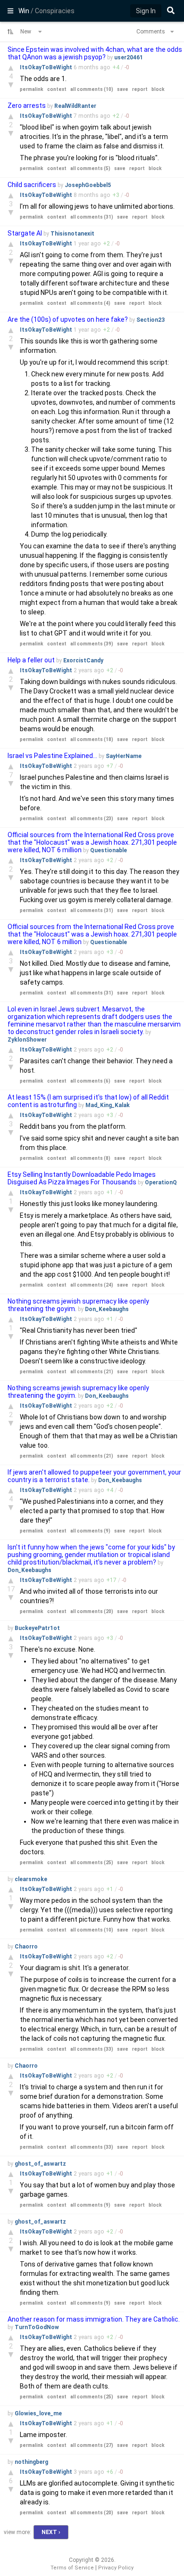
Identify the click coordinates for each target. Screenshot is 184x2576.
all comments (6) (90, 1081)
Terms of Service (72, 2568)
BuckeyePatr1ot (37, 1628)
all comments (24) (92, 1285)
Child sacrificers (32, 185)
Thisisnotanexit (72, 234)
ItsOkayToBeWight (47, 67)
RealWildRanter (75, 106)
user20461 (129, 57)
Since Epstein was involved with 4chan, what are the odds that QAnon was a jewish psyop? (95, 53)
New (26, 32)
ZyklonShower (27, 1040)
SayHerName (124, 756)
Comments (151, 32)
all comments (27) (92, 2445)
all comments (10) (92, 89)
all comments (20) (92, 1611)
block (158, 89)
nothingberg (31, 2462)
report (140, 89)
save (123, 89)
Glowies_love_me (38, 2413)
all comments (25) (92, 1863)
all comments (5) (90, 168)
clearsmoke (31, 1879)
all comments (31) (92, 217)
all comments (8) (90, 1158)
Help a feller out (31, 660)
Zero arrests (27, 106)
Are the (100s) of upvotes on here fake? (68, 319)
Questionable (109, 850)
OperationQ (161, 1182)
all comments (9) (90, 1531)
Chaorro (26, 1947)
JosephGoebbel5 (88, 185)
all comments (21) (92, 1372)
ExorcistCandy (83, 660)
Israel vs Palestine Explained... (53, 756)
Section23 (151, 320)
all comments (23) (92, 819)
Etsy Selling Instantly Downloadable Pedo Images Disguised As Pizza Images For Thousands (82, 1178)
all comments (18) (92, 739)
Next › (51, 2532)
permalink (32, 89)
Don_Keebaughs (107, 1309)
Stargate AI (25, 233)
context (57, 89)
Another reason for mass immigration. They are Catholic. (94, 2319)
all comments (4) (90, 303)
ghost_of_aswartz (40, 2164)
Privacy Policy (116, 2568)
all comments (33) (92, 2049)
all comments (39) (92, 644)
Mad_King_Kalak (108, 1105)
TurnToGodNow (37, 2327)
